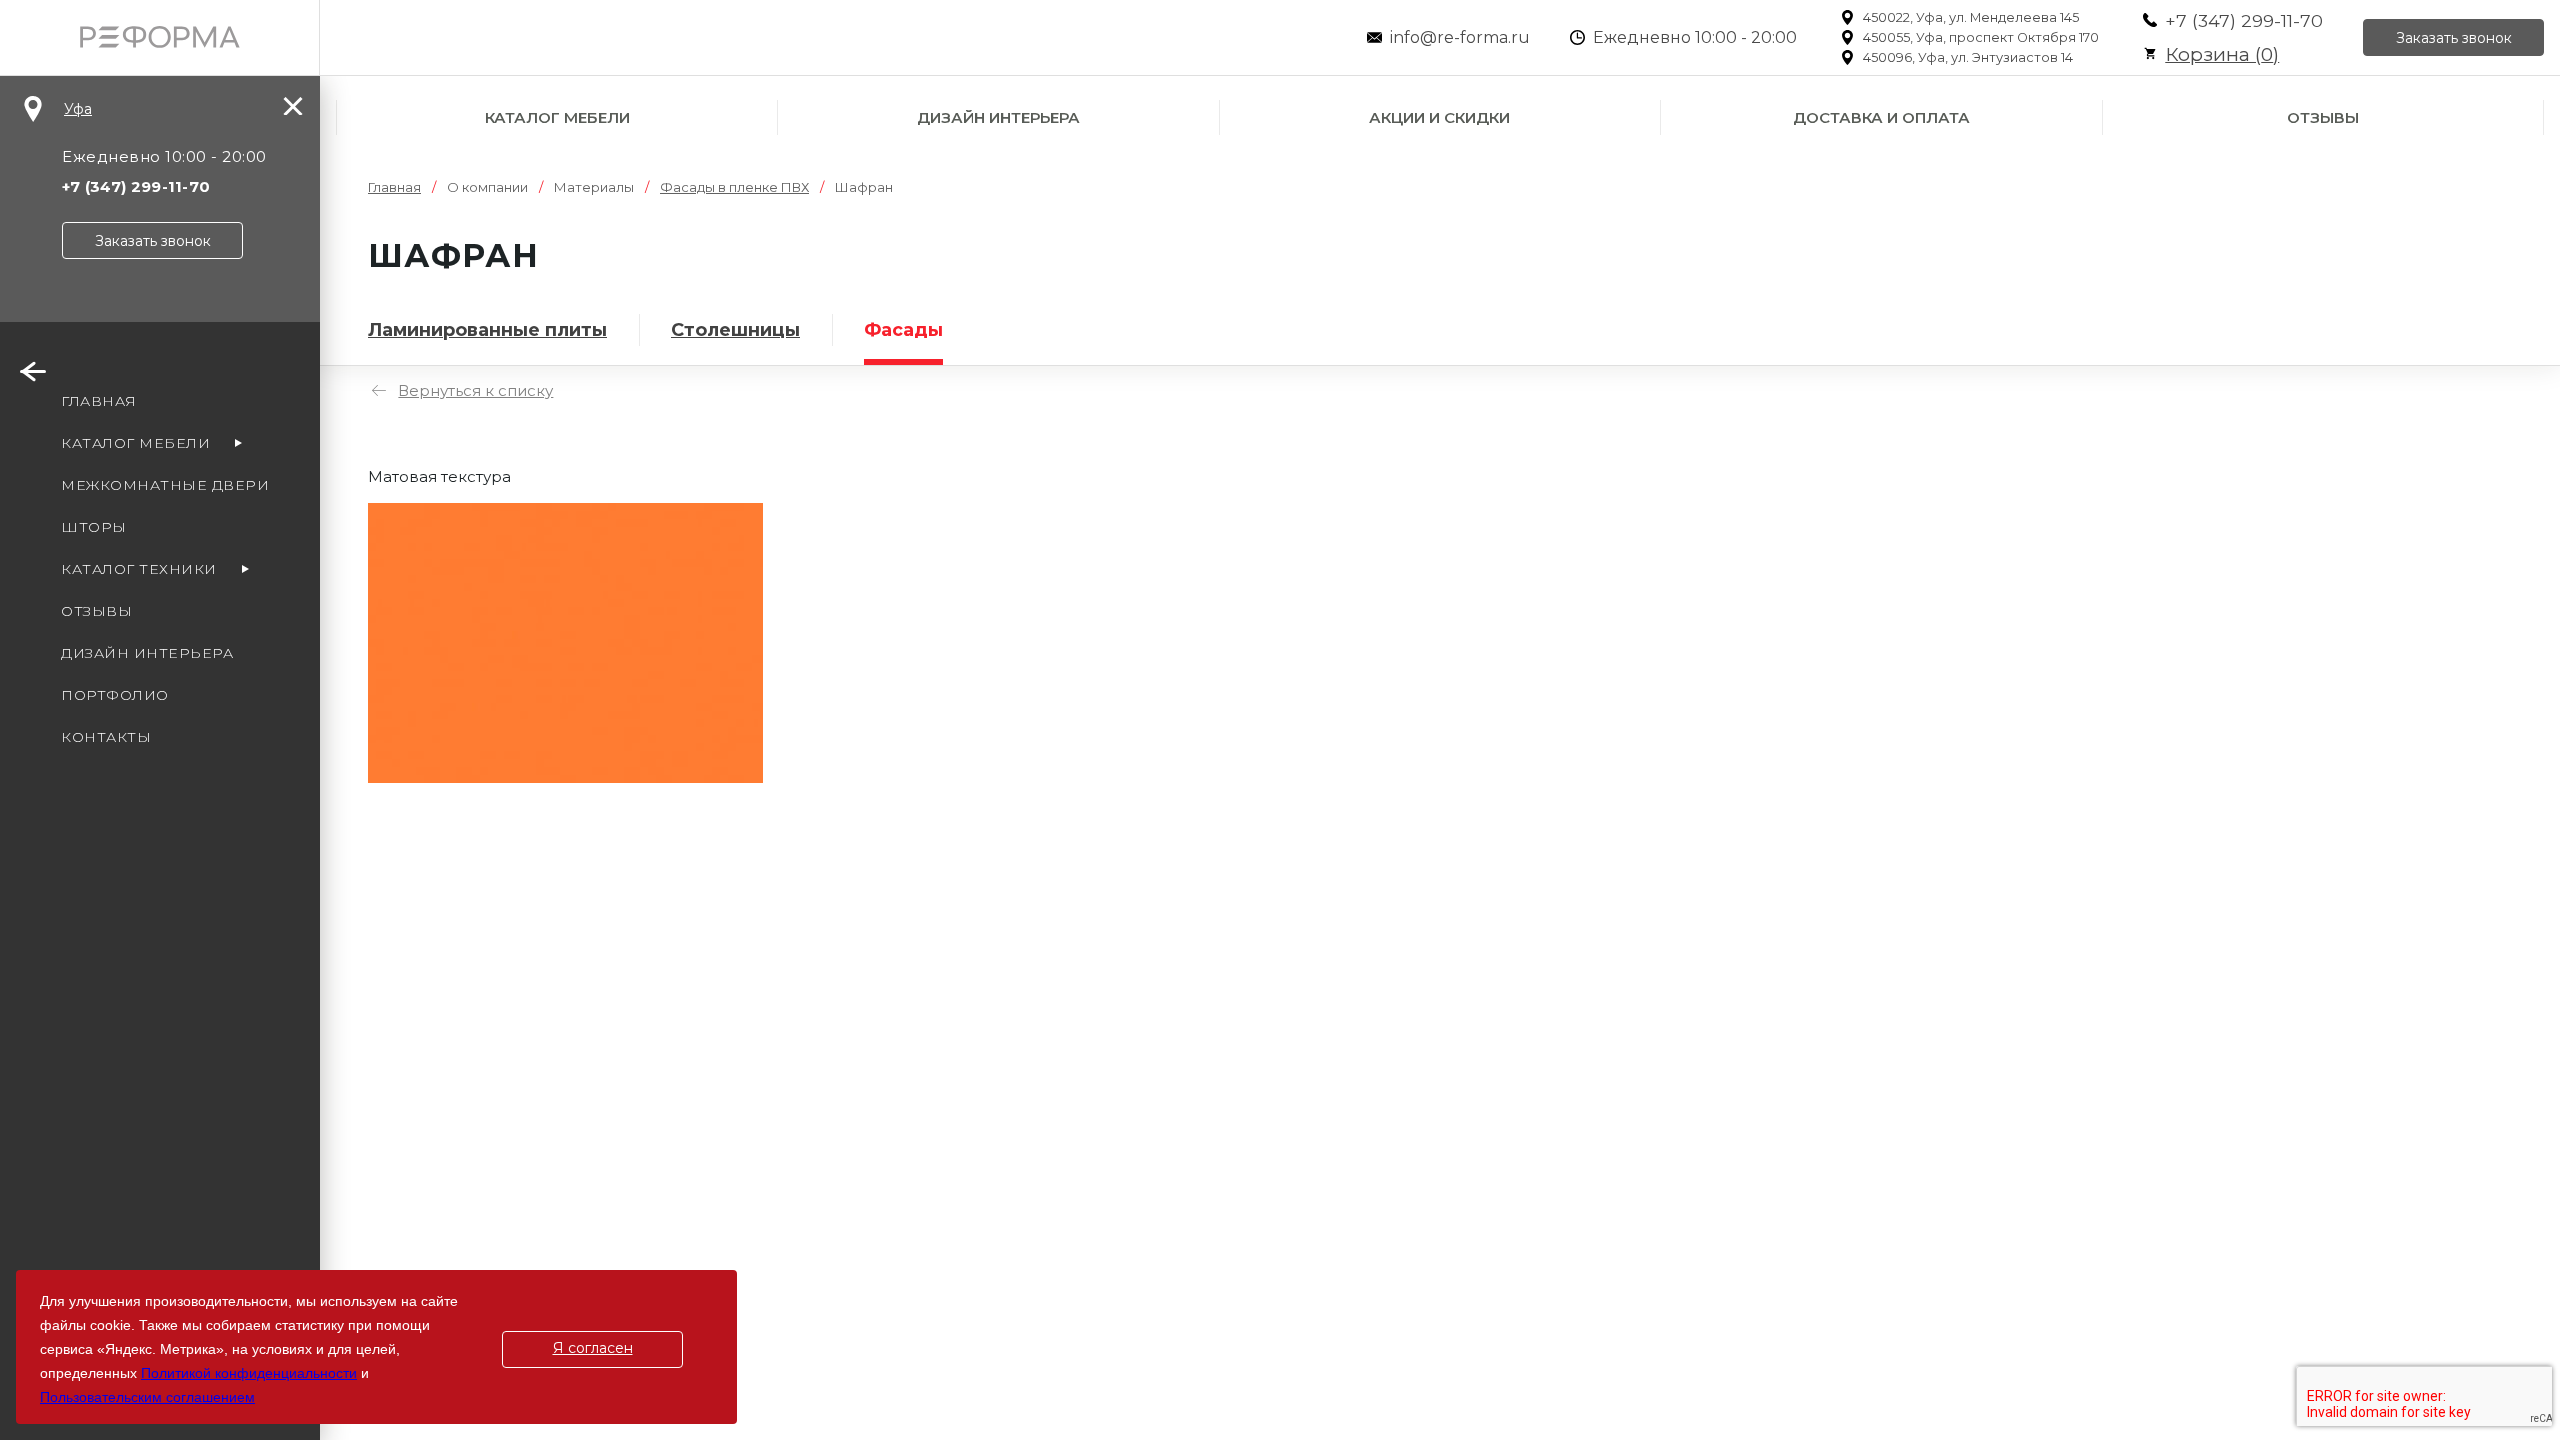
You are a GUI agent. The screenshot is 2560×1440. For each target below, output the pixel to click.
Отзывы (2323, 117)
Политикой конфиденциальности (249, 1373)
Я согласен (593, 1348)
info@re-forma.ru (1460, 37)
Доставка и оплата (1881, 117)
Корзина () (2222, 54)
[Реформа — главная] (159, 37)
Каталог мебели (557, 117)
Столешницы (735, 330)
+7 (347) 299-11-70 (2244, 20)
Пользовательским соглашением (147, 1397)
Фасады (903, 330)
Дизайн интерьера (998, 117)
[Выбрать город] (33, 109)
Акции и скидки (1439, 117)
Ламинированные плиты (487, 330)
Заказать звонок (2454, 38)
